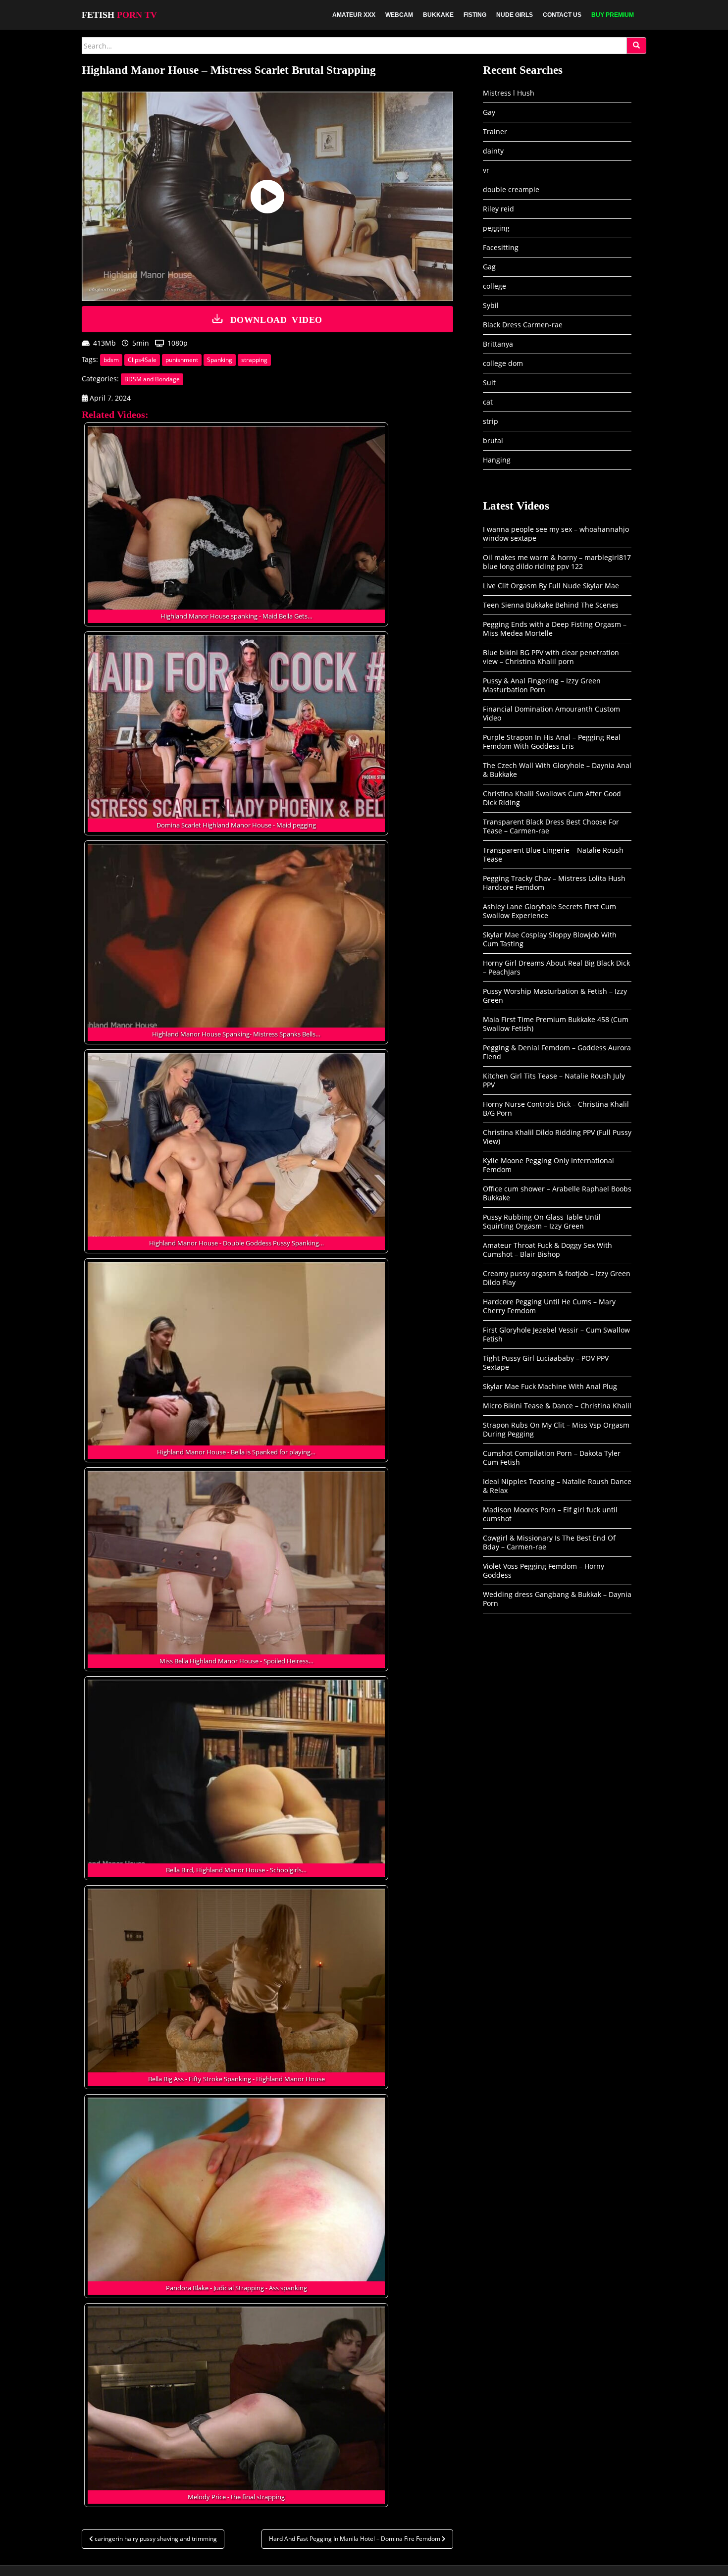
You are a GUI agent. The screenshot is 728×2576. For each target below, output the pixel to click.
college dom (503, 363)
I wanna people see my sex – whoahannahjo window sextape (556, 534)
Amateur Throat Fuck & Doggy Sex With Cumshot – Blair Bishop (547, 1250)
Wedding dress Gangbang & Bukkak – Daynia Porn (557, 1599)
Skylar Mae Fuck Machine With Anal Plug (550, 1386)
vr (486, 170)
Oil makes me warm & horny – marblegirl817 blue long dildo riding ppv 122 (557, 562)
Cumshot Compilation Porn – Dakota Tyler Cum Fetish (552, 1458)
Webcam (399, 15)
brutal (493, 440)
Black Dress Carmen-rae (523, 325)
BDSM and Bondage (152, 379)
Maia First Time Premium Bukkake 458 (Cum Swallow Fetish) (556, 1024)
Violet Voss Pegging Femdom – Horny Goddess (544, 1571)
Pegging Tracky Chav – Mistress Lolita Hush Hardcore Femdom (554, 883)
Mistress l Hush (509, 93)
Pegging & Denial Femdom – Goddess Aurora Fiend (557, 1052)
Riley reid (498, 209)
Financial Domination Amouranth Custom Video (551, 713)
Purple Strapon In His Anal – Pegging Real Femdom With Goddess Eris (552, 742)
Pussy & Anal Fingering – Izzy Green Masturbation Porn (542, 685)
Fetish (119, 15)
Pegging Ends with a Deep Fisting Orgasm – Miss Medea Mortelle (555, 629)
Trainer (495, 131)
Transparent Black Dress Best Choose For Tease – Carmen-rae (551, 826)
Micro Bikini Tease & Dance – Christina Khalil (557, 1406)
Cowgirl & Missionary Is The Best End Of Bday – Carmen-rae (549, 1542)
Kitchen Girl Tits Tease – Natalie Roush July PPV (554, 1080)
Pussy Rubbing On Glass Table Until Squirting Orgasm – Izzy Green (542, 1221)
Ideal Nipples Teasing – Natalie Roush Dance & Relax (557, 1486)
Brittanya (498, 344)
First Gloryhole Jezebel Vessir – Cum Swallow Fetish (556, 1334)
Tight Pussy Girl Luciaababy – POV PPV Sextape (546, 1363)
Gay (489, 112)
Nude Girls (515, 15)
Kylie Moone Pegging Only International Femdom (548, 1165)
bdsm (111, 360)
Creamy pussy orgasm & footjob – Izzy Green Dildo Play (557, 1278)
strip (491, 421)
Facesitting (501, 247)
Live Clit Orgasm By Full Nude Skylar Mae (551, 586)
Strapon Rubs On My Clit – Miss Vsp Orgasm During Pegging (556, 1429)
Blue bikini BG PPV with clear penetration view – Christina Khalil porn (551, 657)
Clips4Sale (142, 360)
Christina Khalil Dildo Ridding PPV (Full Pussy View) (557, 1137)
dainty (493, 151)
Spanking (220, 360)
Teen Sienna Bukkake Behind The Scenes (551, 605)
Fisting (475, 15)
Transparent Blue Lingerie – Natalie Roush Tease (553, 854)
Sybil (491, 305)
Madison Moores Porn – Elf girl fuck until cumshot (550, 1514)
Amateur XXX (354, 15)
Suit (489, 383)
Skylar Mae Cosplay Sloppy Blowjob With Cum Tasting (550, 939)
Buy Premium (613, 15)
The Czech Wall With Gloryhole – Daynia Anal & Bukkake (557, 770)
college (494, 286)
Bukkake (438, 15)
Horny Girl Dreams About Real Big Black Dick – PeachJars (556, 967)
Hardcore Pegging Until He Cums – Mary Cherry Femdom (549, 1306)
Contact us (562, 15)
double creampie (511, 189)
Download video (276, 319)
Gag (489, 267)
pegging (496, 228)
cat (488, 402)
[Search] (636, 46)
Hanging (497, 460)
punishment (182, 360)
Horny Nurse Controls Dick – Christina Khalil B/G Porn (556, 1108)
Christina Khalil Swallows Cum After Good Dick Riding (552, 798)
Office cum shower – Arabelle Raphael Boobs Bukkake (557, 1193)
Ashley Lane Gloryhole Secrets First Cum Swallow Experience (549, 911)
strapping (254, 360)
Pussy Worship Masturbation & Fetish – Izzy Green (555, 996)
